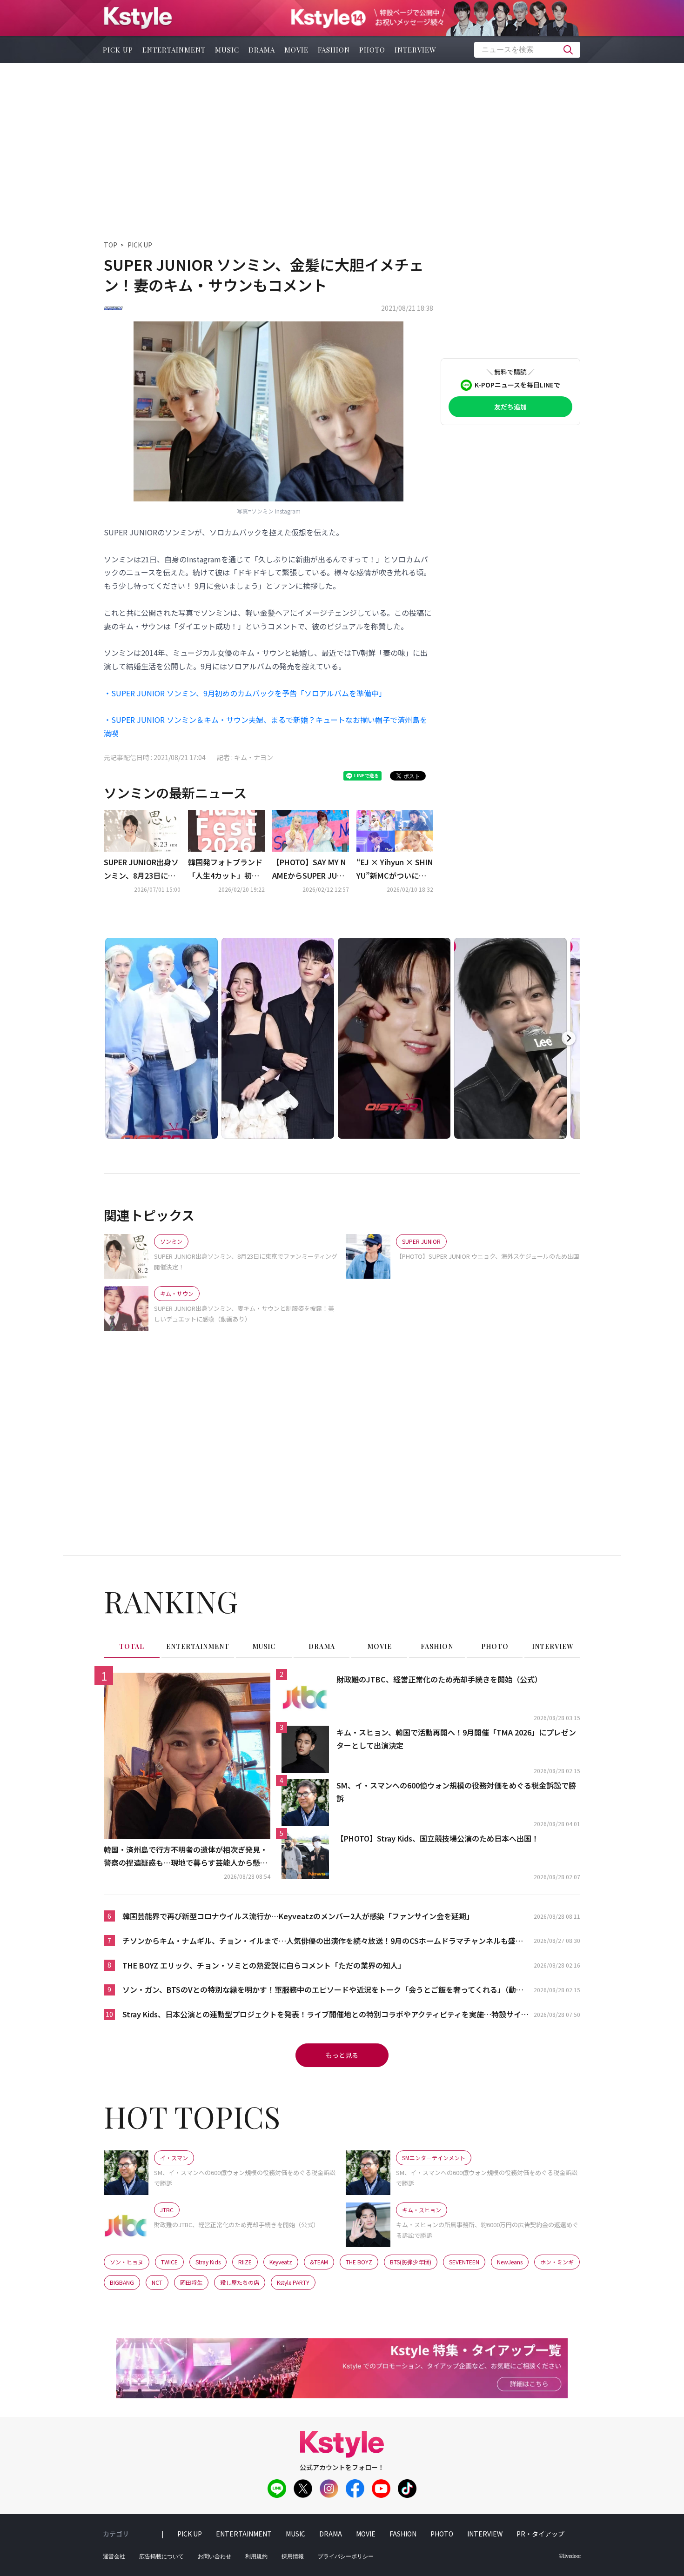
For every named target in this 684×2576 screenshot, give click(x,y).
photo (372, 50)
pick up (118, 50)
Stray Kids (208, 2262)
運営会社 (114, 2556)
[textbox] (527, 50)
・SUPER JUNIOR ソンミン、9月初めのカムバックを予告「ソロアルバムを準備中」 (245, 693)
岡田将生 (191, 2282)
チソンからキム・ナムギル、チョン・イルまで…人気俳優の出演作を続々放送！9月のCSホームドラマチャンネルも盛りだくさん (323, 1941)
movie (296, 50)
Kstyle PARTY (293, 2282)
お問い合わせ (215, 2556)
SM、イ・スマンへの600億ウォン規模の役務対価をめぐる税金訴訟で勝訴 (456, 1792)
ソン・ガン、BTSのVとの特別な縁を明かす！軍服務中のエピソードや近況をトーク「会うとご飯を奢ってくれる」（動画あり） (323, 1990)
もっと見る (342, 2055)
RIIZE (245, 2262)
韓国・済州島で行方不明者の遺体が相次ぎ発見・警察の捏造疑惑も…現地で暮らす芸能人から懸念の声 (186, 1857)
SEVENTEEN (464, 2262)
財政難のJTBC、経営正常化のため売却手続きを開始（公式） (439, 1679)
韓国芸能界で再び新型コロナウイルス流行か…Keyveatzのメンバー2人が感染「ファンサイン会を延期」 (298, 1916)
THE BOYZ (359, 2262)
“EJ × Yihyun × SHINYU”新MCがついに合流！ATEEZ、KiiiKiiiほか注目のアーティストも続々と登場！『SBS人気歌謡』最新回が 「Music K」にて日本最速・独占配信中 (395, 869)
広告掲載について (161, 2556)
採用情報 (293, 2556)
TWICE (169, 2262)
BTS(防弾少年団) (411, 2262)
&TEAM (319, 2262)
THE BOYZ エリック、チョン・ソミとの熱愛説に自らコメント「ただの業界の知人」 (264, 1965)
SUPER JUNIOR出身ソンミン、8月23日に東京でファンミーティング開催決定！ (141, 869)
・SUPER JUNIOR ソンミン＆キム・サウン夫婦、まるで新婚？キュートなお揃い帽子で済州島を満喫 (265, 726)
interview (416, 50)
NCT (157, 2282)
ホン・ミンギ (557, 2262)
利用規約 (256, 2556)
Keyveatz (281, 2262)
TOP (111, 245)
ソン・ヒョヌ (127, 2262)
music (227, 50)
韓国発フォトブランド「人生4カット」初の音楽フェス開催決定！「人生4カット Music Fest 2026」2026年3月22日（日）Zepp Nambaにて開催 (226, 869)
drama (262, 50)
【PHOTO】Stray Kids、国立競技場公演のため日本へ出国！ (438, 1838)
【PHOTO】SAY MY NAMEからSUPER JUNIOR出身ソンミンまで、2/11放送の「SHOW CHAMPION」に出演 (311, 869)
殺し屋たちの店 (240, 2282)
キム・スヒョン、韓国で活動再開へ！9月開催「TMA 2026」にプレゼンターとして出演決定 (456, 1739)
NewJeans (510, 2262)
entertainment (174, 50)
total (132, 1646)
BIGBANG (122, 2282)
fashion (334, 50)
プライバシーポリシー (346, 2556)
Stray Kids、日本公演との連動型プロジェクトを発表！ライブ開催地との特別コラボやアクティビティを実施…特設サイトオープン (325, 2015)
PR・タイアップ (540, 2534)
